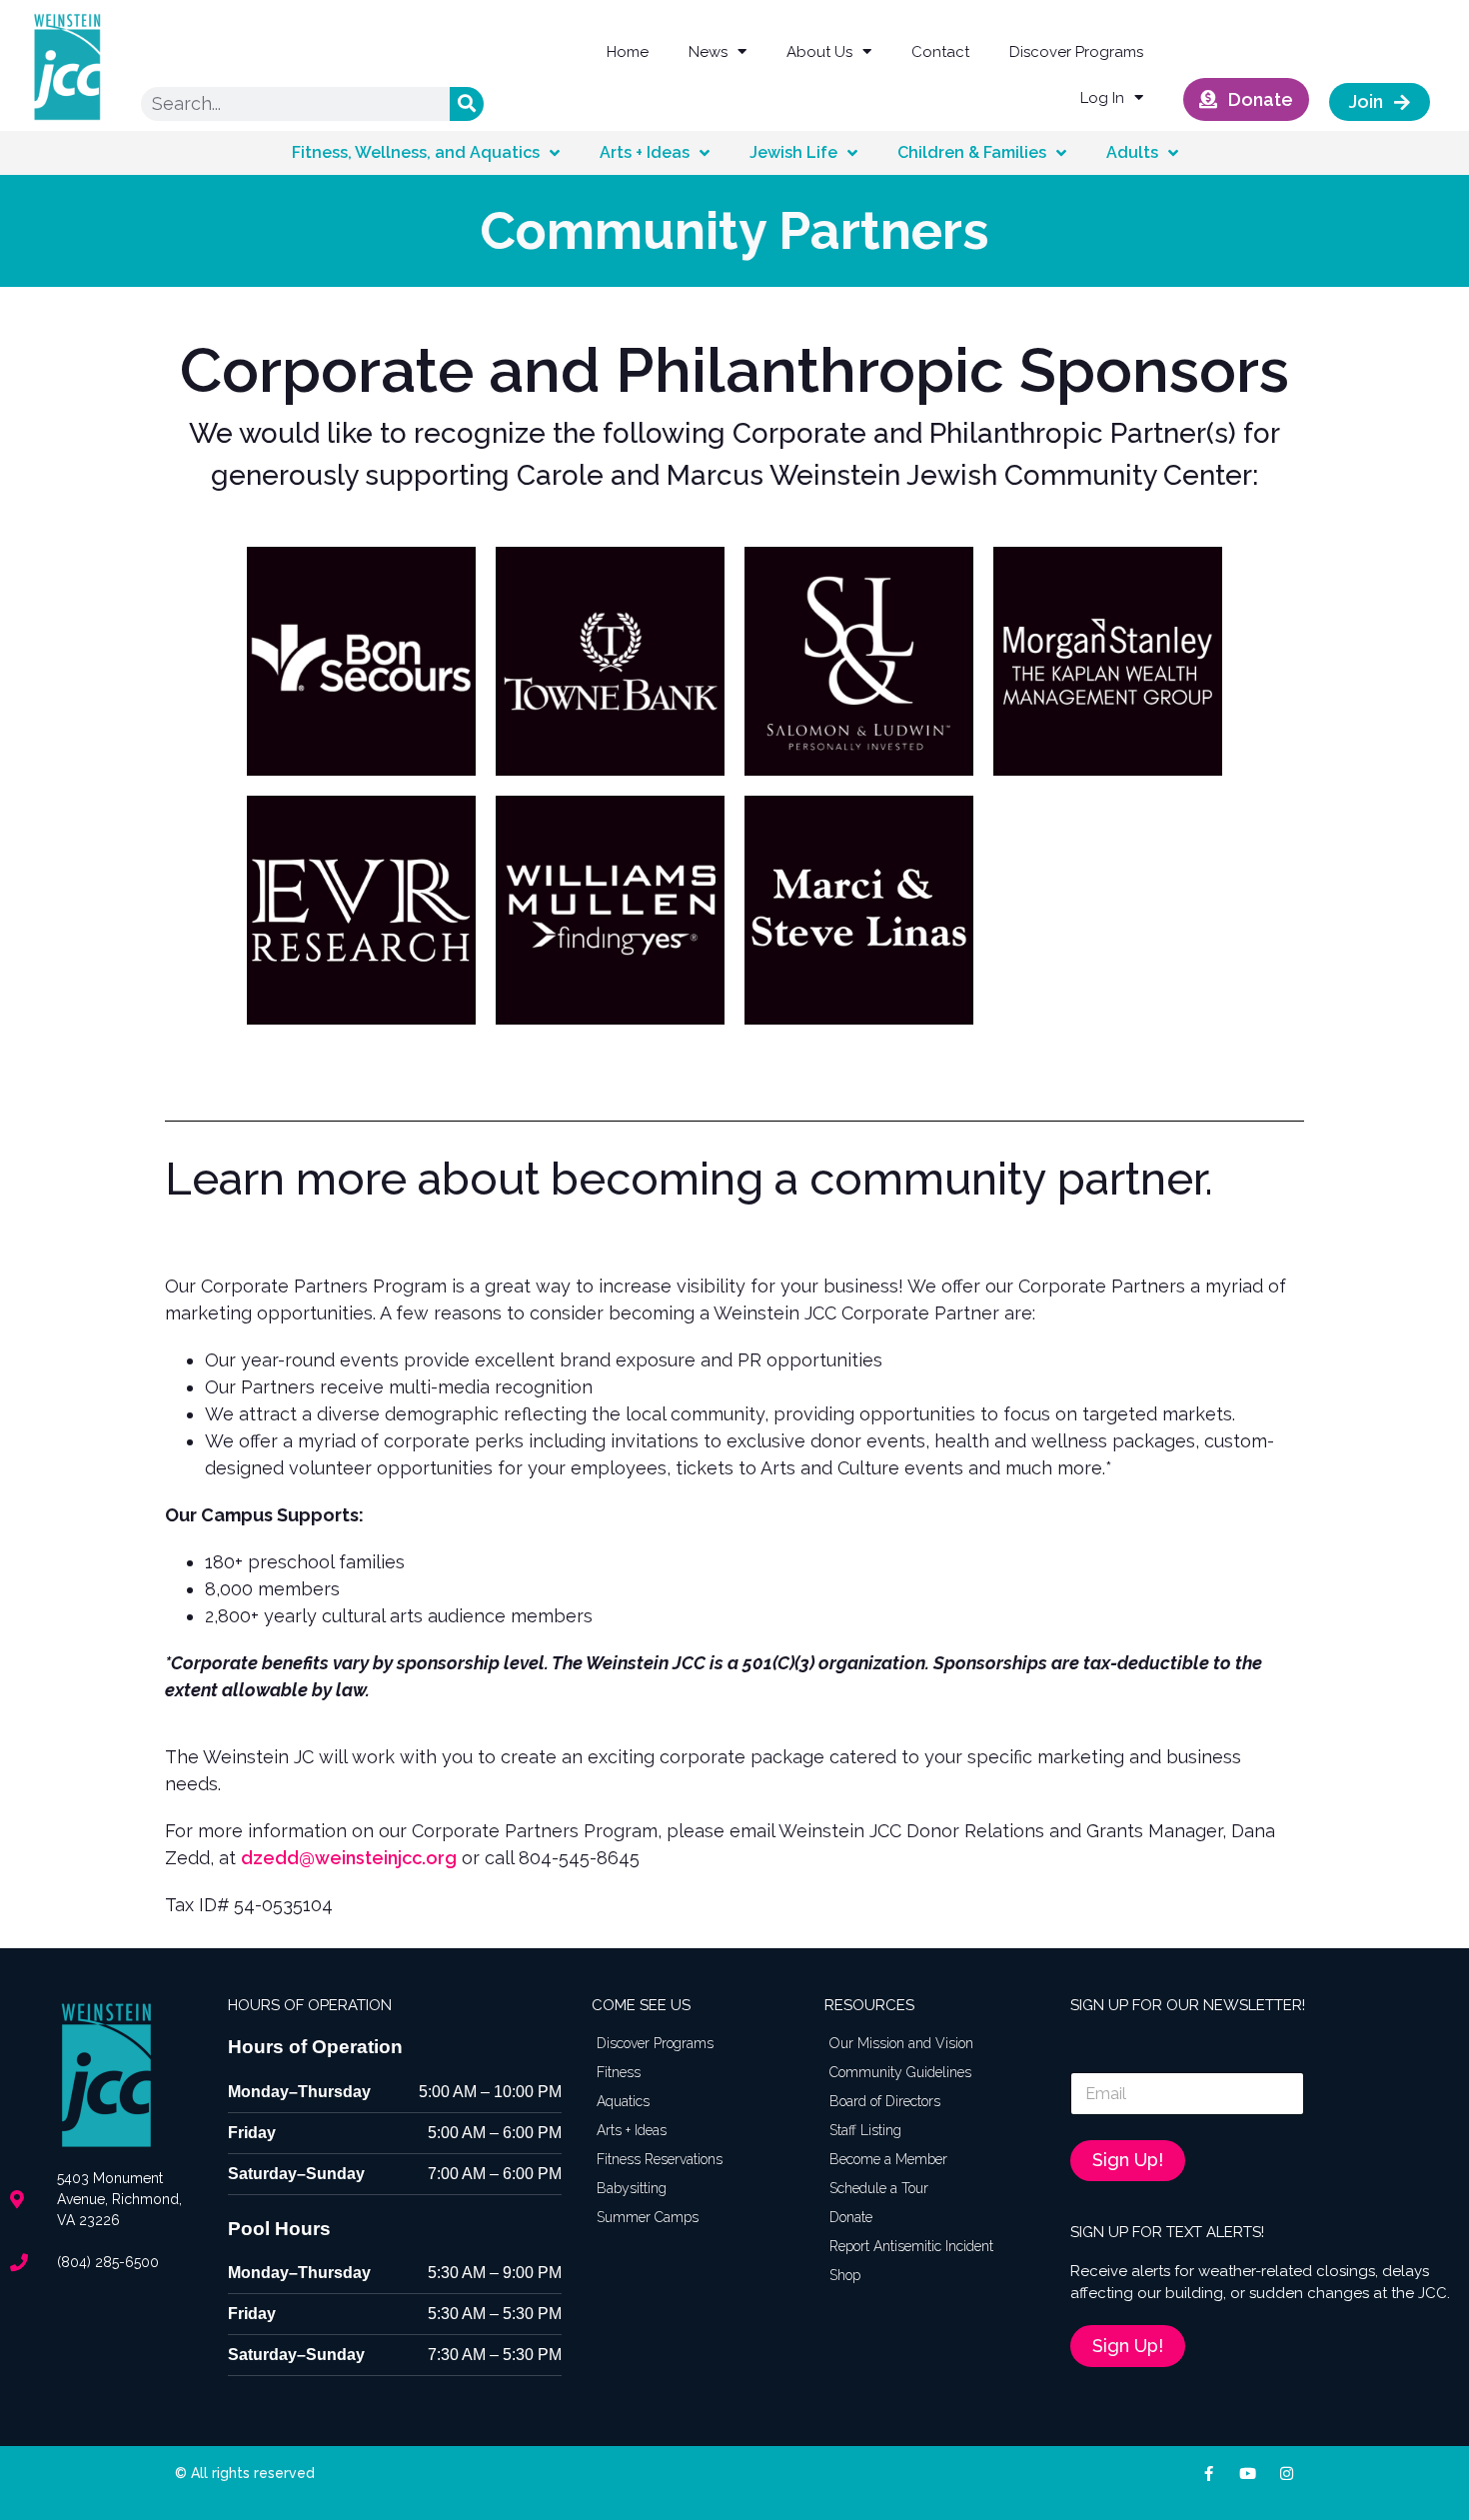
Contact (940, 52)
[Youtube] (1248, 2474)
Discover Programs (1076, 52)
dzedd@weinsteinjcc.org (349, 1858)
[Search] (467, 104)
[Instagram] (1287, 2474)
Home (628, 52)
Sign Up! (1128, 2160)
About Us (819, 52)
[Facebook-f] (1209, 2474)
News (708, 52)
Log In (1102, 98)
